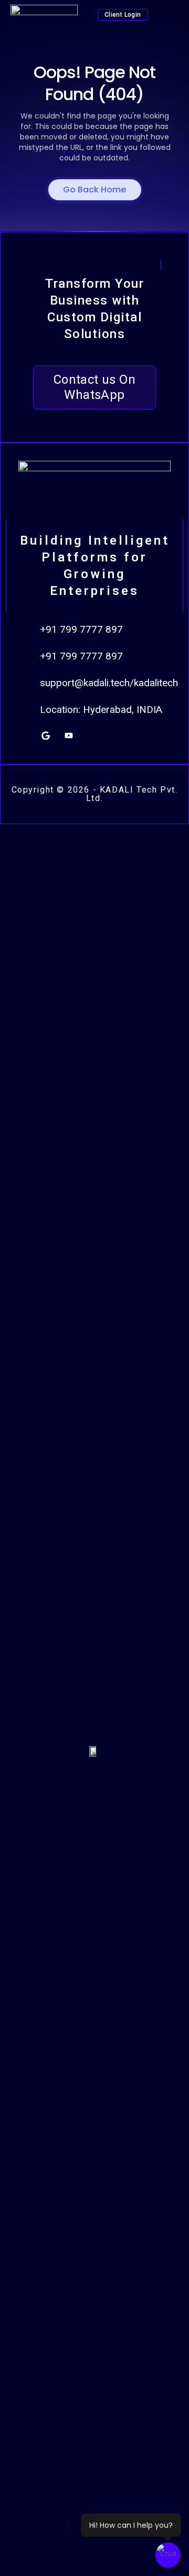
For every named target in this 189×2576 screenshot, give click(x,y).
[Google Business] (46, 735)
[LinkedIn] (92, 735)
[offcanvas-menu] (172, 15)
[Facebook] (115, 735)
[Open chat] (168, 2555)
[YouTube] (69, 735)
